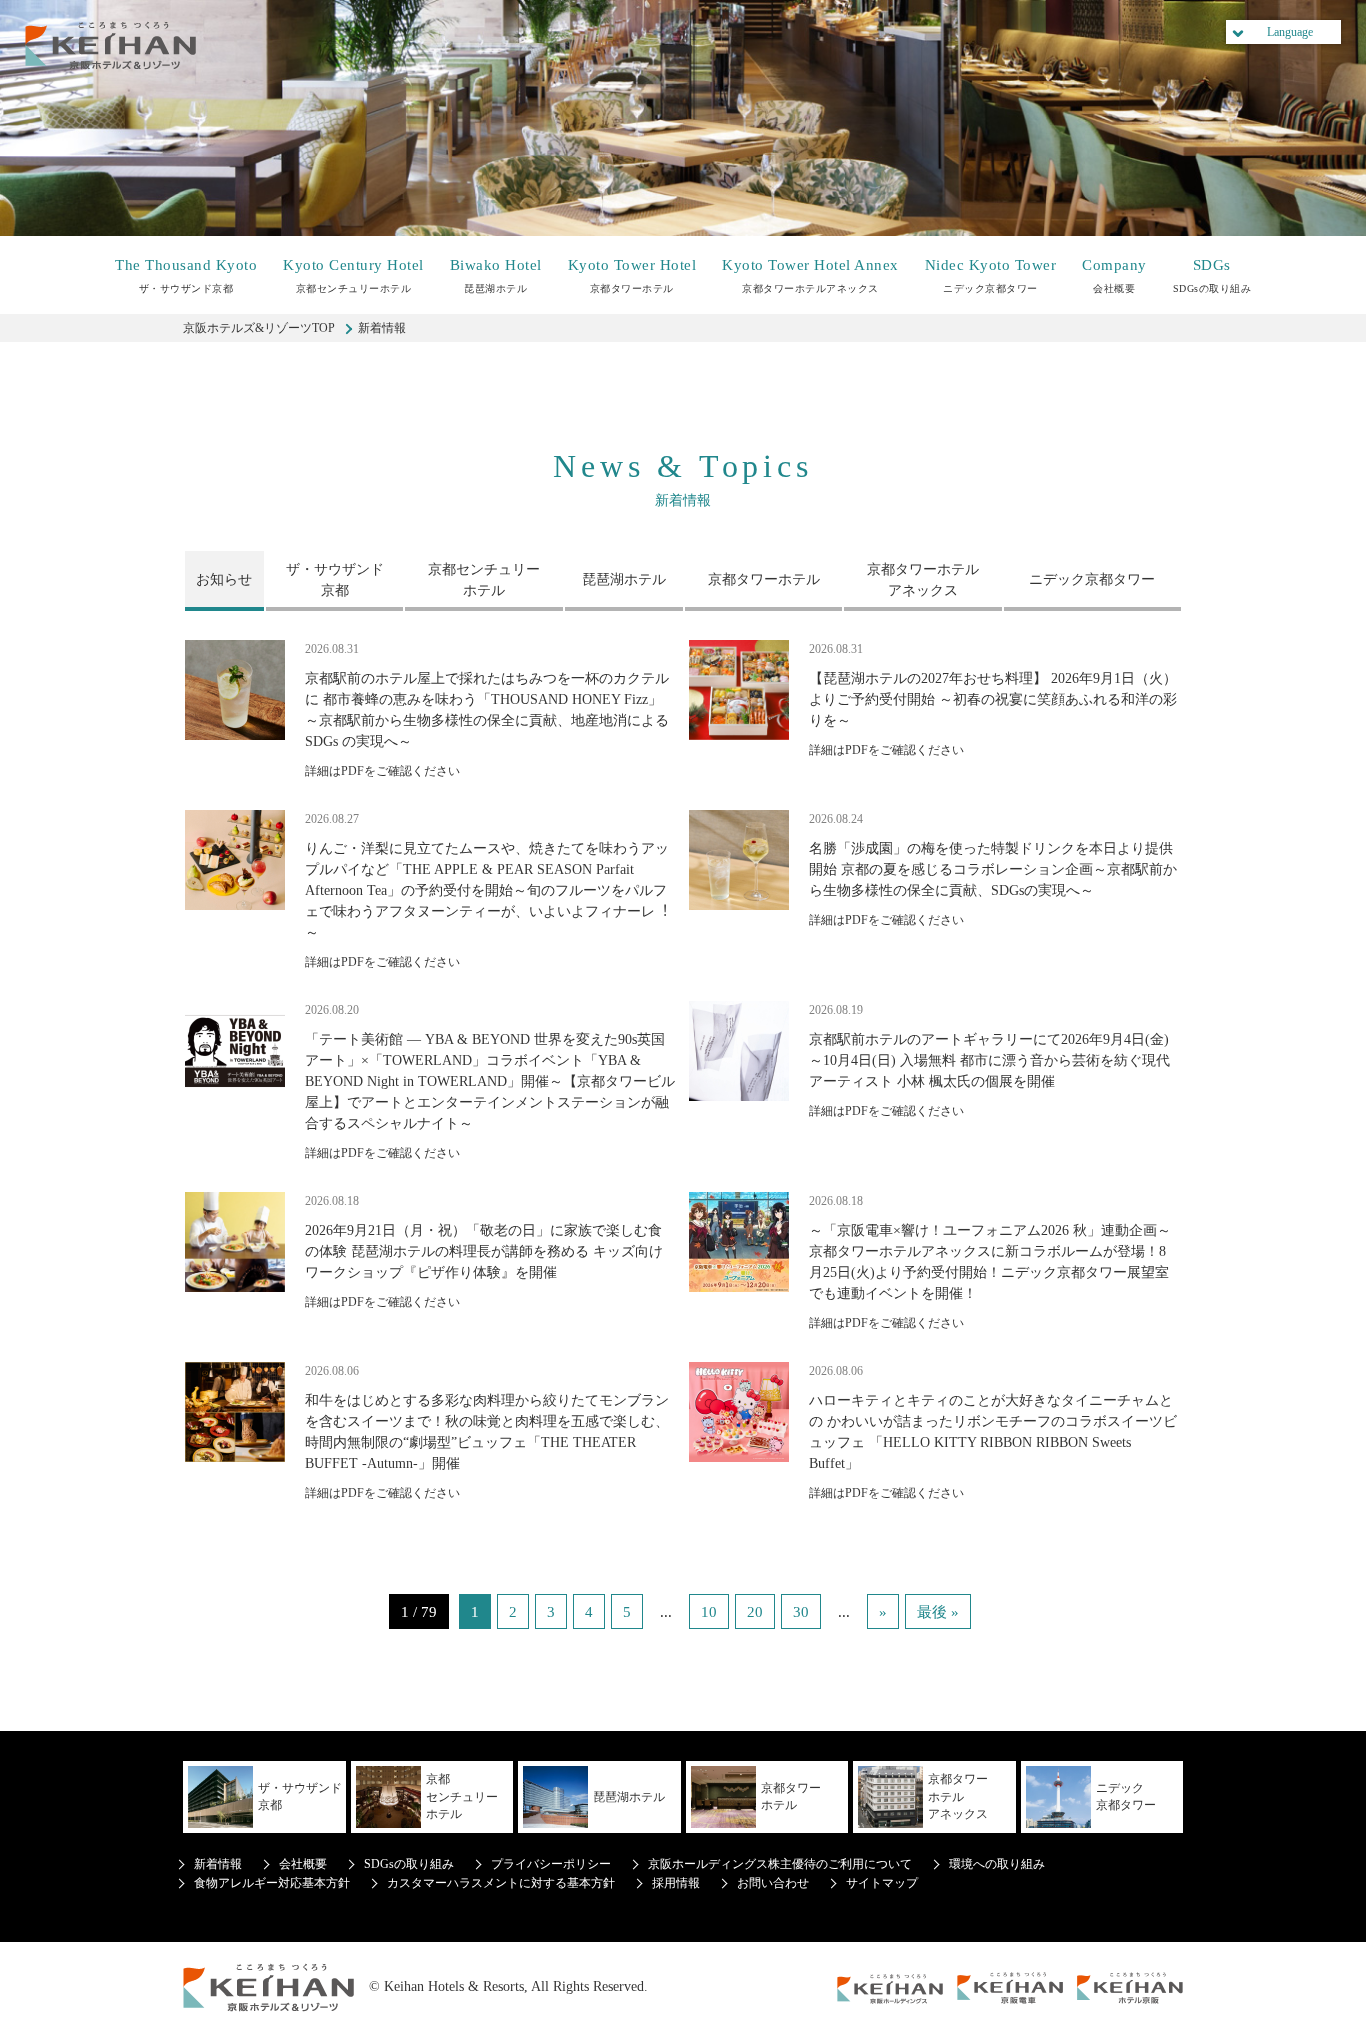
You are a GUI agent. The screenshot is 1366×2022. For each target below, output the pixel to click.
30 (801, 1611)
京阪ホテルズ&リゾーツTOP (259, 328)
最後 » (938, 1611)
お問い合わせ (773, 1883)
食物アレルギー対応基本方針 (272, 1883)
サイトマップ (882, 1883)
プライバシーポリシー (551, 1864)
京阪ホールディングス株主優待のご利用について (780, 1864)
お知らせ (224, 579)
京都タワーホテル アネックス (923, 580)
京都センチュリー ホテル (484, 580)
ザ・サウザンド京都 (186, 275)
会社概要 (1114, 275)
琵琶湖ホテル (496, 275)
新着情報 (218, 1864)
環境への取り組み (997, 1864)
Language (1290, 32)
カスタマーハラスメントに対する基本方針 (501, 1883)
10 (709, 1611)
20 (755, 1611)
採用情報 (676, 1883)
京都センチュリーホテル (353, 275)
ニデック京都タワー (991, 275)
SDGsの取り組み (1212, 275)
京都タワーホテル (632, 275)
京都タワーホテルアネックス (810, 275)
